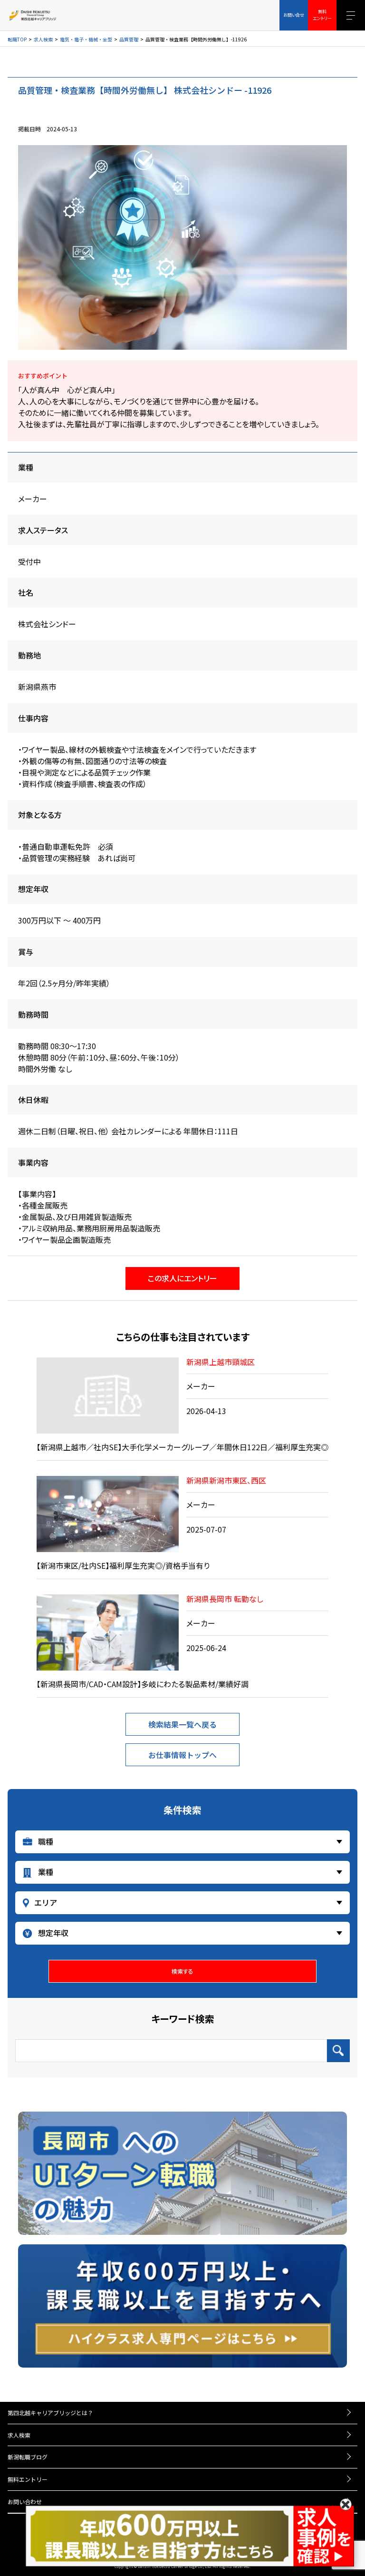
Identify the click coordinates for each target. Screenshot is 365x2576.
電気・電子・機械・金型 (86, 39)
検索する (182, 1971)
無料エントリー (28, 2479)
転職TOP (17, 39)
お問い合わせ (25, 2502)
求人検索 (43, 39)
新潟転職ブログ (28, 2457)
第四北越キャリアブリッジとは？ (50, 2413)
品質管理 (129, 39)
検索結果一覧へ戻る (182, 1724)
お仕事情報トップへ (182, 1755)
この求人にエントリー (182, 1278)
